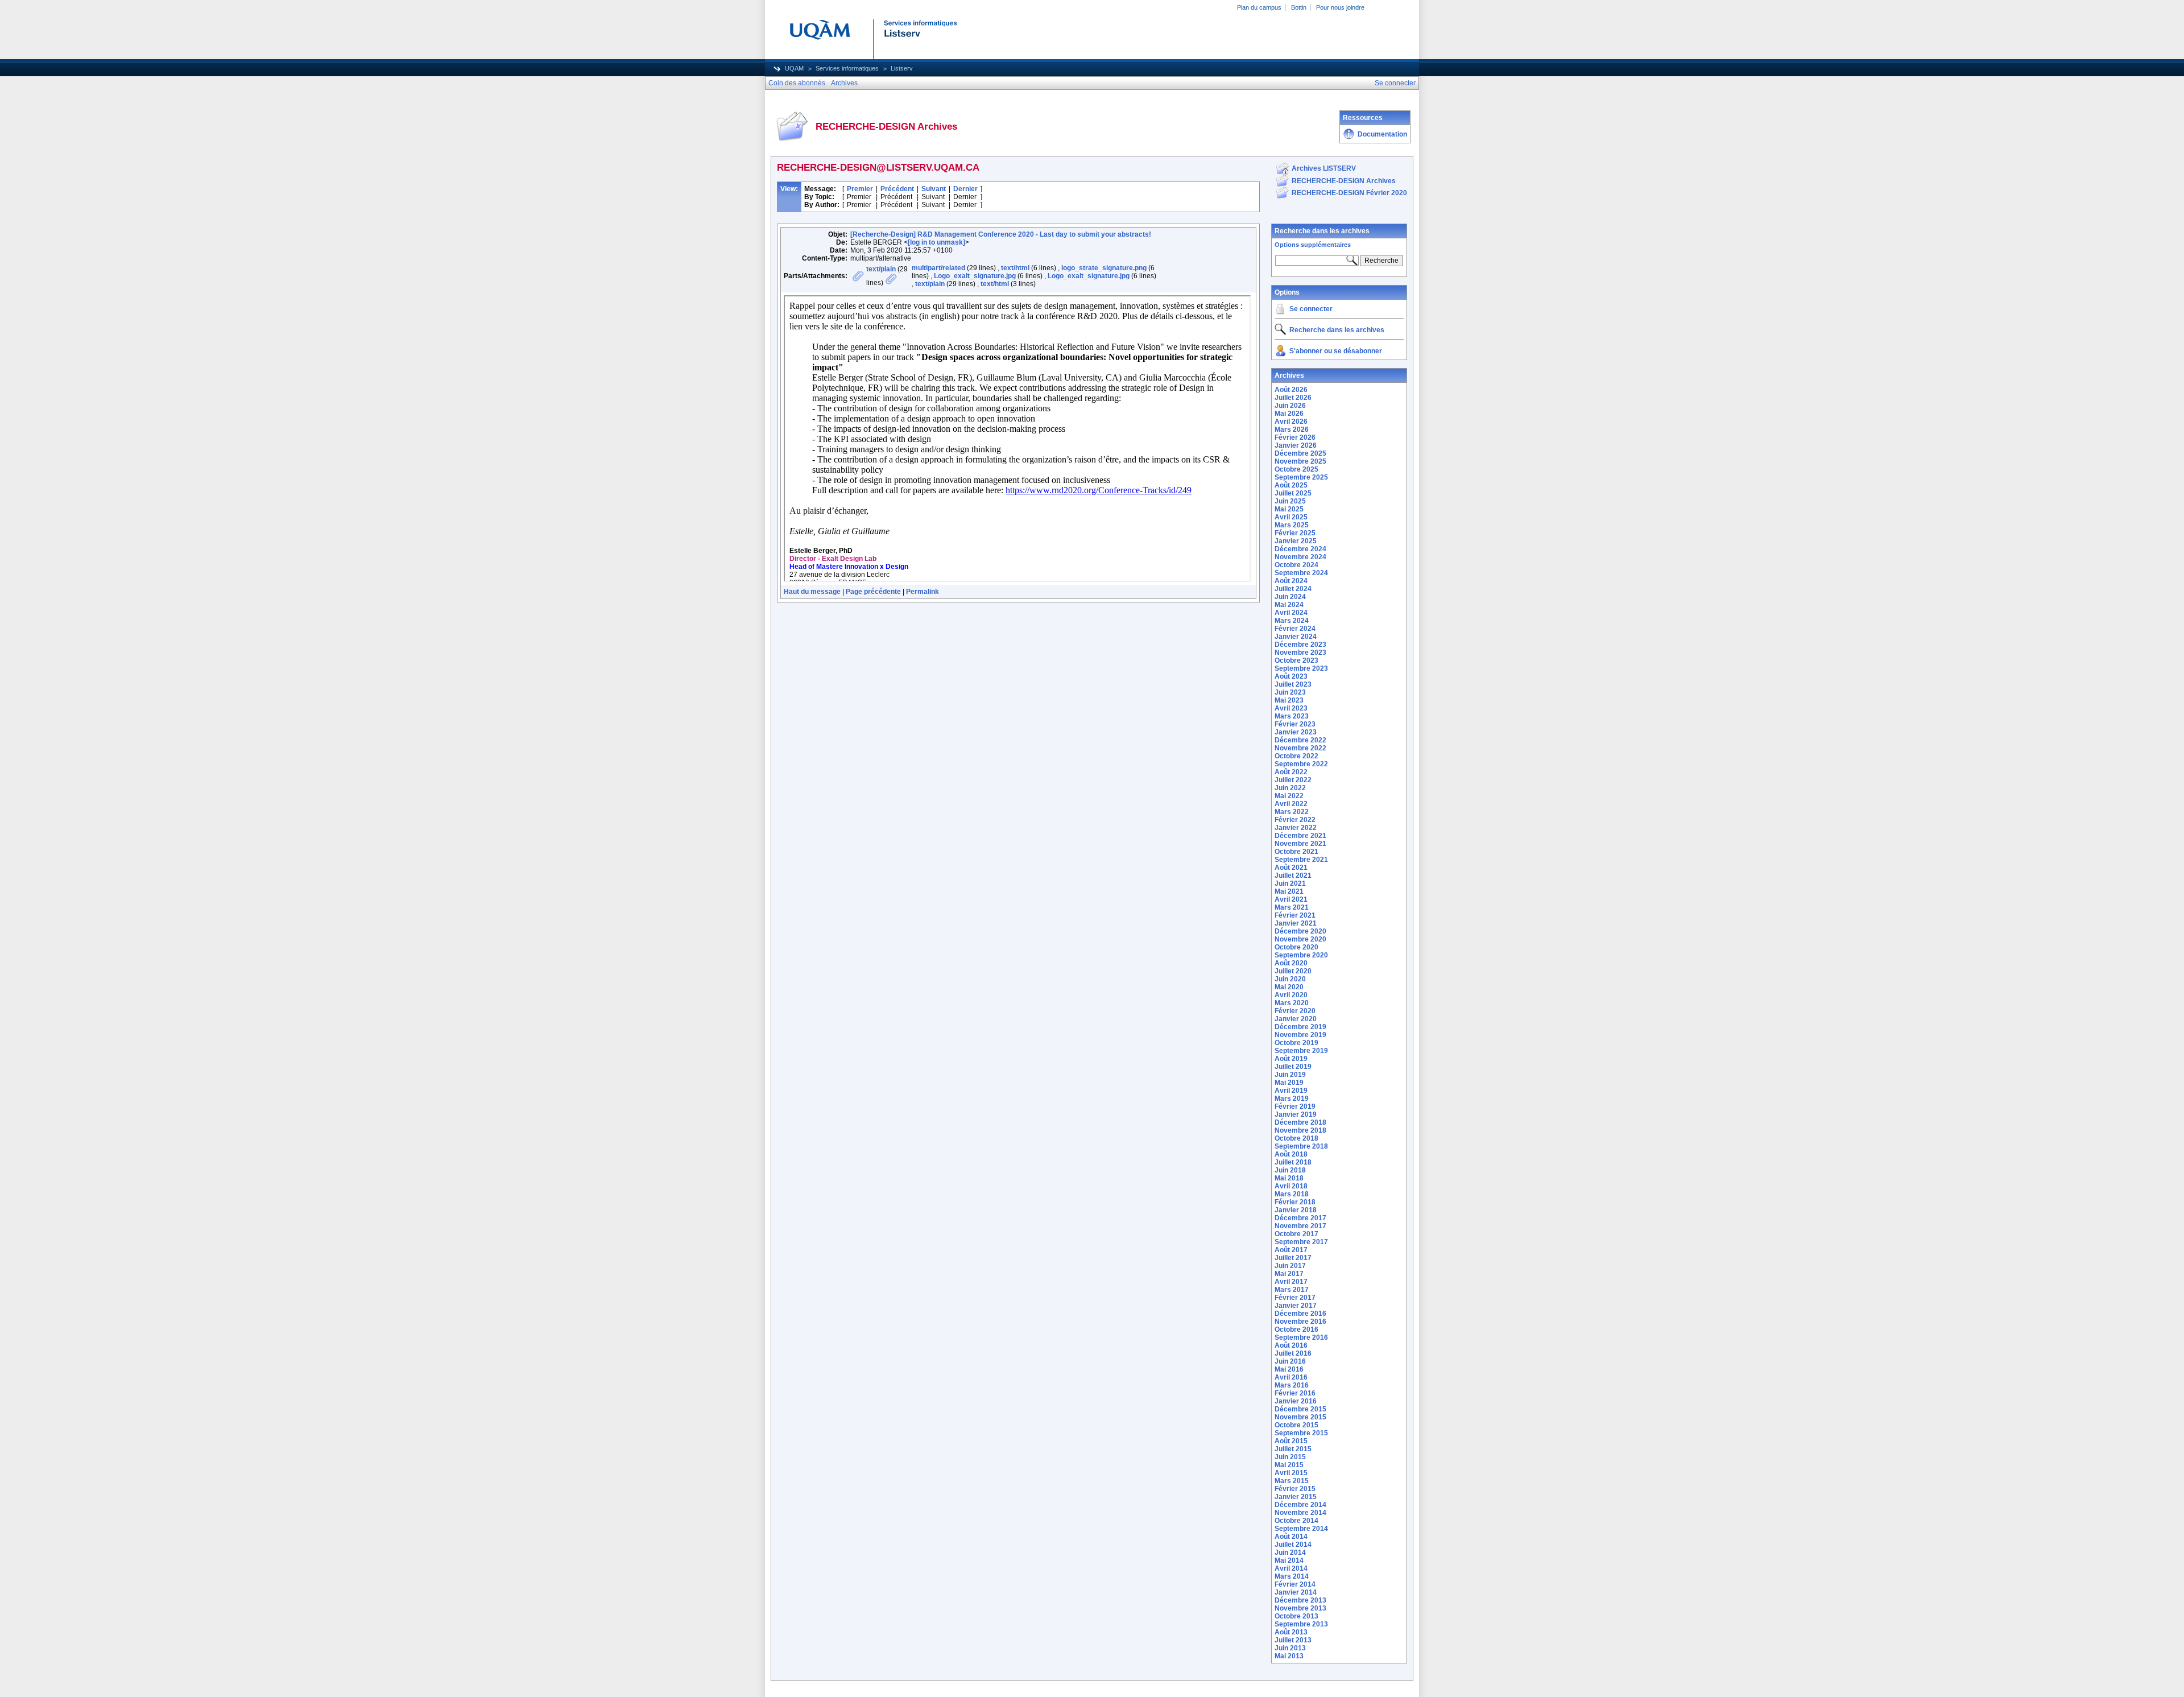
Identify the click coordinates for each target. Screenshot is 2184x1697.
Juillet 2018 (1293, 1162)
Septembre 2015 (1301, 1433)
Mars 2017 (1292, 1290)
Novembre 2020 (1300, 939)
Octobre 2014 (1296, 1521)
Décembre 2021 (1300, 836)
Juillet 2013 (1293, 1640)
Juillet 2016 (1293, 1353)
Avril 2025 (1291, 517)
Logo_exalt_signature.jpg (975, 276)
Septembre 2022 (1301, 764)
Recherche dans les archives (1322, 231)
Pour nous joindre (1340, 7)
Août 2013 (1291, 1632)
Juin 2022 (1290, 788)
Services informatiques (847, 68)
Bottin (1299, 7)
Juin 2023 (1290, 692)
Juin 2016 (1290, 1361)
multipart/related (938, 268)
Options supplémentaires (1313, 245)
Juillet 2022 (1293, 780)
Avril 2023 (1291, 708)
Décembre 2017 (1300, 1218)
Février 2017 (1295, 1298)
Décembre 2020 (1300, 931)
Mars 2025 (1292, 525)
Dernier (965, 189)
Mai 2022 (1289, 796)
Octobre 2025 (1296, 469)
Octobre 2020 (1296, 947)
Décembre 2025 (1300, 453)
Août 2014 (1291, 1537)
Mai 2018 (1289, 1178)
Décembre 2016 (1300, 1314)
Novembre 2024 (1300, 557)
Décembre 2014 (1300, 1505)
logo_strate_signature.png (1104, 268)
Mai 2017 (1289, 1274)
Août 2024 (1291, 581)
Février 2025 (1295, 533)
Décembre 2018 (1300, 1122)
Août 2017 (1291, 1250)
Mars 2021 (1292, 907)
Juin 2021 (1290, 883)
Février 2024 (1295, 629)
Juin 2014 (1290, 1553)
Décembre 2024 (1300, 549)
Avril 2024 (1291, 613)
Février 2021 (1295, 915)
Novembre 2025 (1300, 461)
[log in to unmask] (936, 242)
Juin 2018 (1290, 1170)
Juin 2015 (1290, 1457)
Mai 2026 (1289, 414)
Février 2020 (1295, 1011)
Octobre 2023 (1296, 660)
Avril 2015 (1291, 1473)
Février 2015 (1295, 1489)
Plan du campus (1259, 7)
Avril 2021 (1291, 899)
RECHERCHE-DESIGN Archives (1344, 181)
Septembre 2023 (1301, 668)
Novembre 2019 (1300, 1035)
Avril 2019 (1291, 1091)
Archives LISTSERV (1324, 168)
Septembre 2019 (1301, 1051)
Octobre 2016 (1296, 1329)
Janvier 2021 (1296, 923)
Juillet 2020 (1293, 971)
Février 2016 (1295, 1393)
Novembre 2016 (1300, 1322)
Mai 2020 (1289, 987)
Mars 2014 (1292, 1576)
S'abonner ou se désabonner (1336, 351)
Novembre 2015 (1300, 1417)
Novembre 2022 (1300, 748)
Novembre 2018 (1300, 1130)
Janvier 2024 (1296, 637)
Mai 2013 (1289, 1656)
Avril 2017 (1291, 1282)
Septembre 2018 (1301, 1146)
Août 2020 (1291, 963)
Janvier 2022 (1296, 828)
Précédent (897, 189)
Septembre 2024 (1301, 573)
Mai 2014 (1289, 1560)
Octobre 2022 (1296, 756)
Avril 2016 (1291, 1377)
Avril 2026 (1291, 422)
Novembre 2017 (1300, 1226)
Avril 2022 (1291, 804)
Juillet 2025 (1293, 493)
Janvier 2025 (1296, 541)
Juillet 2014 (1293, 1545)
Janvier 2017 (1296, 1306)
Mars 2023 (1292, 716)
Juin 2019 (1290, 1075)
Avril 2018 (1291, 1186)
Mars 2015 (1292, 1481)
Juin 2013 (1290, 1648)
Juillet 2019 (1293, 1067)
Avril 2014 (1291, 1568)
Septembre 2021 (1301, 860)
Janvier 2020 (1296, 1019)
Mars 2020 (1292, 1003)
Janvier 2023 (1296, 732)
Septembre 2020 (1301, 955)
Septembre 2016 (1301, 1337)
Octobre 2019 (1296, 1043)
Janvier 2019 (1296, 1114)
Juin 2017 (1290, 1266)
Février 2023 (1295, 724)
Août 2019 (1291, 1059)
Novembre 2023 (1300, 653)
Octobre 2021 (1296, 852)
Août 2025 (1291, 485)
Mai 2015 (1289, 1465)
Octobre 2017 (1296, 1234)
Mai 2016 (1289, 1369)
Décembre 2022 (1300, 740)
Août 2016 (1291, 1345)
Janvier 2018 (1296, 1210)
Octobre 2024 (1296, 565)
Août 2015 (1291, 1441)
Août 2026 (1291, 390)
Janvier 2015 (1296, 1497)
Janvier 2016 (1296, 1401)
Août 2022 (1291, 772)
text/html (1015, 268)
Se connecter (1311, 309)
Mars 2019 (1292, 1099)
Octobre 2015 (1296, 1425)
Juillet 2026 (1293, 398)
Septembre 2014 (1301, 1529)
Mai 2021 (1289, 891)
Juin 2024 (1290, 597)
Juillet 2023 (1293, 684)
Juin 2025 (1290, 501)
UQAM (794, 68)
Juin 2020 (1290, 979)
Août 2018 (1291, 1154)
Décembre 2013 (1300, 1600)
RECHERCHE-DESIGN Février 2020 (1349, 193)
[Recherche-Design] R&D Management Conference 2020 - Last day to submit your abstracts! (1001, 234)
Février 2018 (1295, 1202)
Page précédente (873, 592)
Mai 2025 (1289, 509)
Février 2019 (1295, 1106)
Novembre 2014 (1300, 1513)
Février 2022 (1295, 820)
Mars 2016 (1292, 1385)
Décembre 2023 (1300, 645)
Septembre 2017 (1301, 1242)
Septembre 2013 (1301, 1624)
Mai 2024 (1289, 605)
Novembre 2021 (1300, 844)
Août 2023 (1291, 676)
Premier (860, 189)
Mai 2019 (1289, 1083)
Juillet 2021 (1293, 876)
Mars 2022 (1292, 812)
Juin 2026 (1290, 406)
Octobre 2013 (1296, 1616)
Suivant (934, 189)
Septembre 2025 (1301, 477)
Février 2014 (1295, 1584)
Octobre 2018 (1296, 1138)
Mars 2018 (1292, 1194)
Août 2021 (1291, 868)
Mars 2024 (1292, 621)
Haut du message (812, 592)
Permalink (923, 592)
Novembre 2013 (1300, 1608)
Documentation (1382, 134)
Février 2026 (1295, 437)
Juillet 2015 (1293, 1449)
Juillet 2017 (1293, 1258)
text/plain (881, 269)
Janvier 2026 (1296, 445)
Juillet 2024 (1293, 589)
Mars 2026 (1292, 430)
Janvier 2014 (1296, 1592)
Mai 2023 (1289, 700)
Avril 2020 (1291, 995)
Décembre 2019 (1300, 1027)
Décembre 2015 (1300, 1409)
